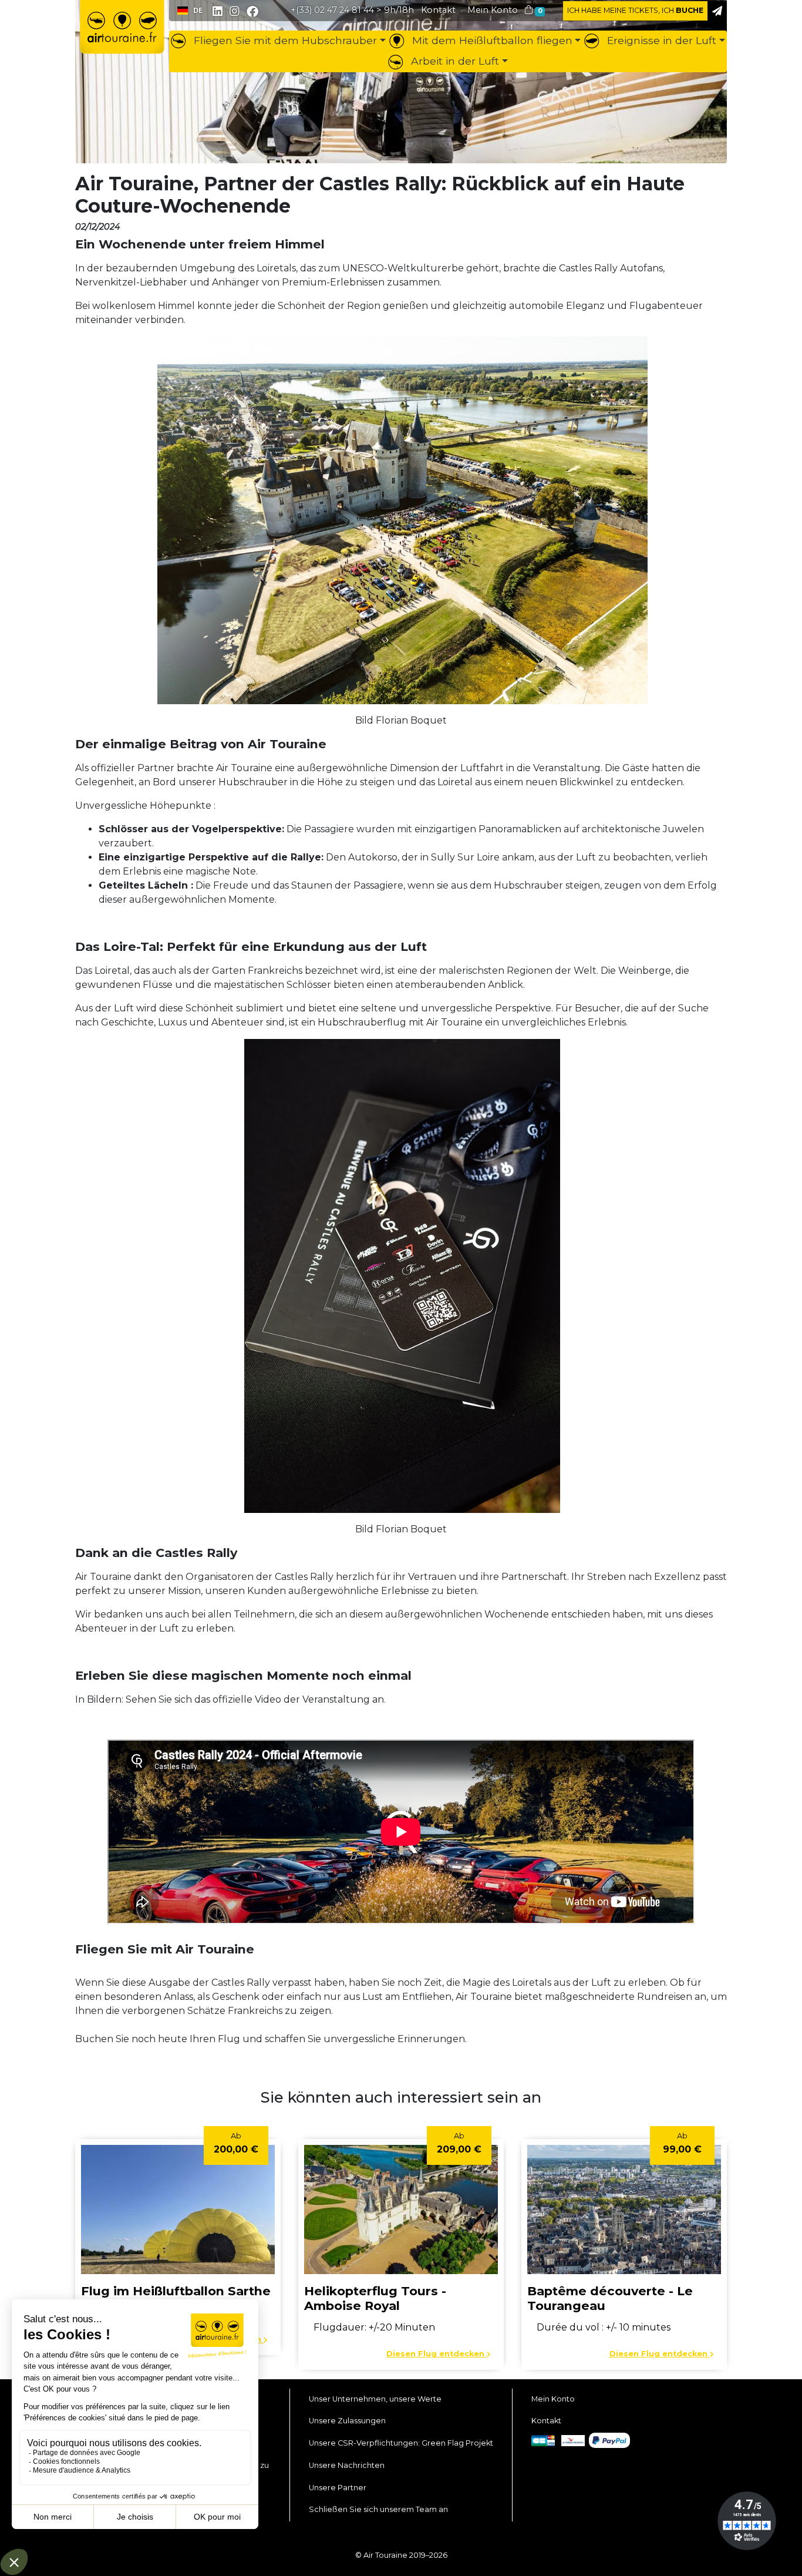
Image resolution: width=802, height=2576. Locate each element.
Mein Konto (553, 2399)
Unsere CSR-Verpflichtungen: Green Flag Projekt (401, 2443)
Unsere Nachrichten (347, 2465)
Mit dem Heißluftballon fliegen (491, 40)
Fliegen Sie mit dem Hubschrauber (284, 40)
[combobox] (190, 11)
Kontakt (546, 2421)
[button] (493, 10)
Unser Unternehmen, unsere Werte (375, 2399)
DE (198, 10)
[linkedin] (218, 12)
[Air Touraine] (122, 36)
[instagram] (236, 12)
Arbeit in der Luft (454, 61)
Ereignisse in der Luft (660, 40)
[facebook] (252, 11)
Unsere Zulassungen (347, 2421)
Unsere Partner (338, 2488)
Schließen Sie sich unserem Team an (378, 2509)
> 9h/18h (352, 10)
